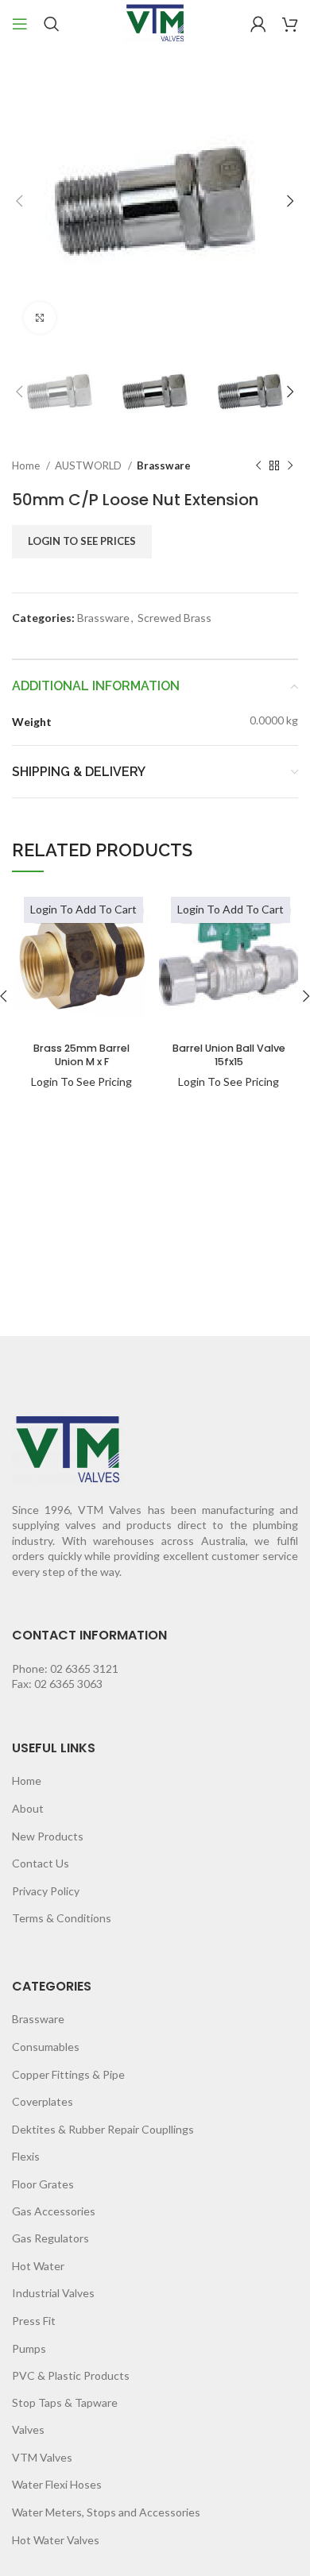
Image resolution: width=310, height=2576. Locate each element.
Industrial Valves (53, 2293)
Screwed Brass (174, 618)
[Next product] (290, 466)
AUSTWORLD (89, 465)
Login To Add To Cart (83, 909)
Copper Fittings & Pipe (68, 2074)
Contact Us (41, 1863)
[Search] (52, 24)
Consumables (46, 2047)
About (28, 1808)
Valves (28, 2429)
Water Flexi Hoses (57, 2484)
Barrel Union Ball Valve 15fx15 (229, 1055)
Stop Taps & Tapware (65, 2402)
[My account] (258, 24)
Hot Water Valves (56, 2540)
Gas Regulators (50, 2238)
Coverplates (43, 2101)
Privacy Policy (46, 1891)
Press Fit (34, 2321)
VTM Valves (42, 2457)
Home (27, 465)
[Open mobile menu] (20, 24)
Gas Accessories (54, 2211)
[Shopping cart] (290, 24)
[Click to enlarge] (40, 318)
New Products (48, 1836)
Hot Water (38, 2266)
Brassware (164, 465)
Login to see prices (82, 541)
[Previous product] (258, 466)
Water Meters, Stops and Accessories (106, 2512)
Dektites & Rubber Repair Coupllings (103, 2129)
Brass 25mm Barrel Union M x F (81, 1055)
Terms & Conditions (62, 1918)
